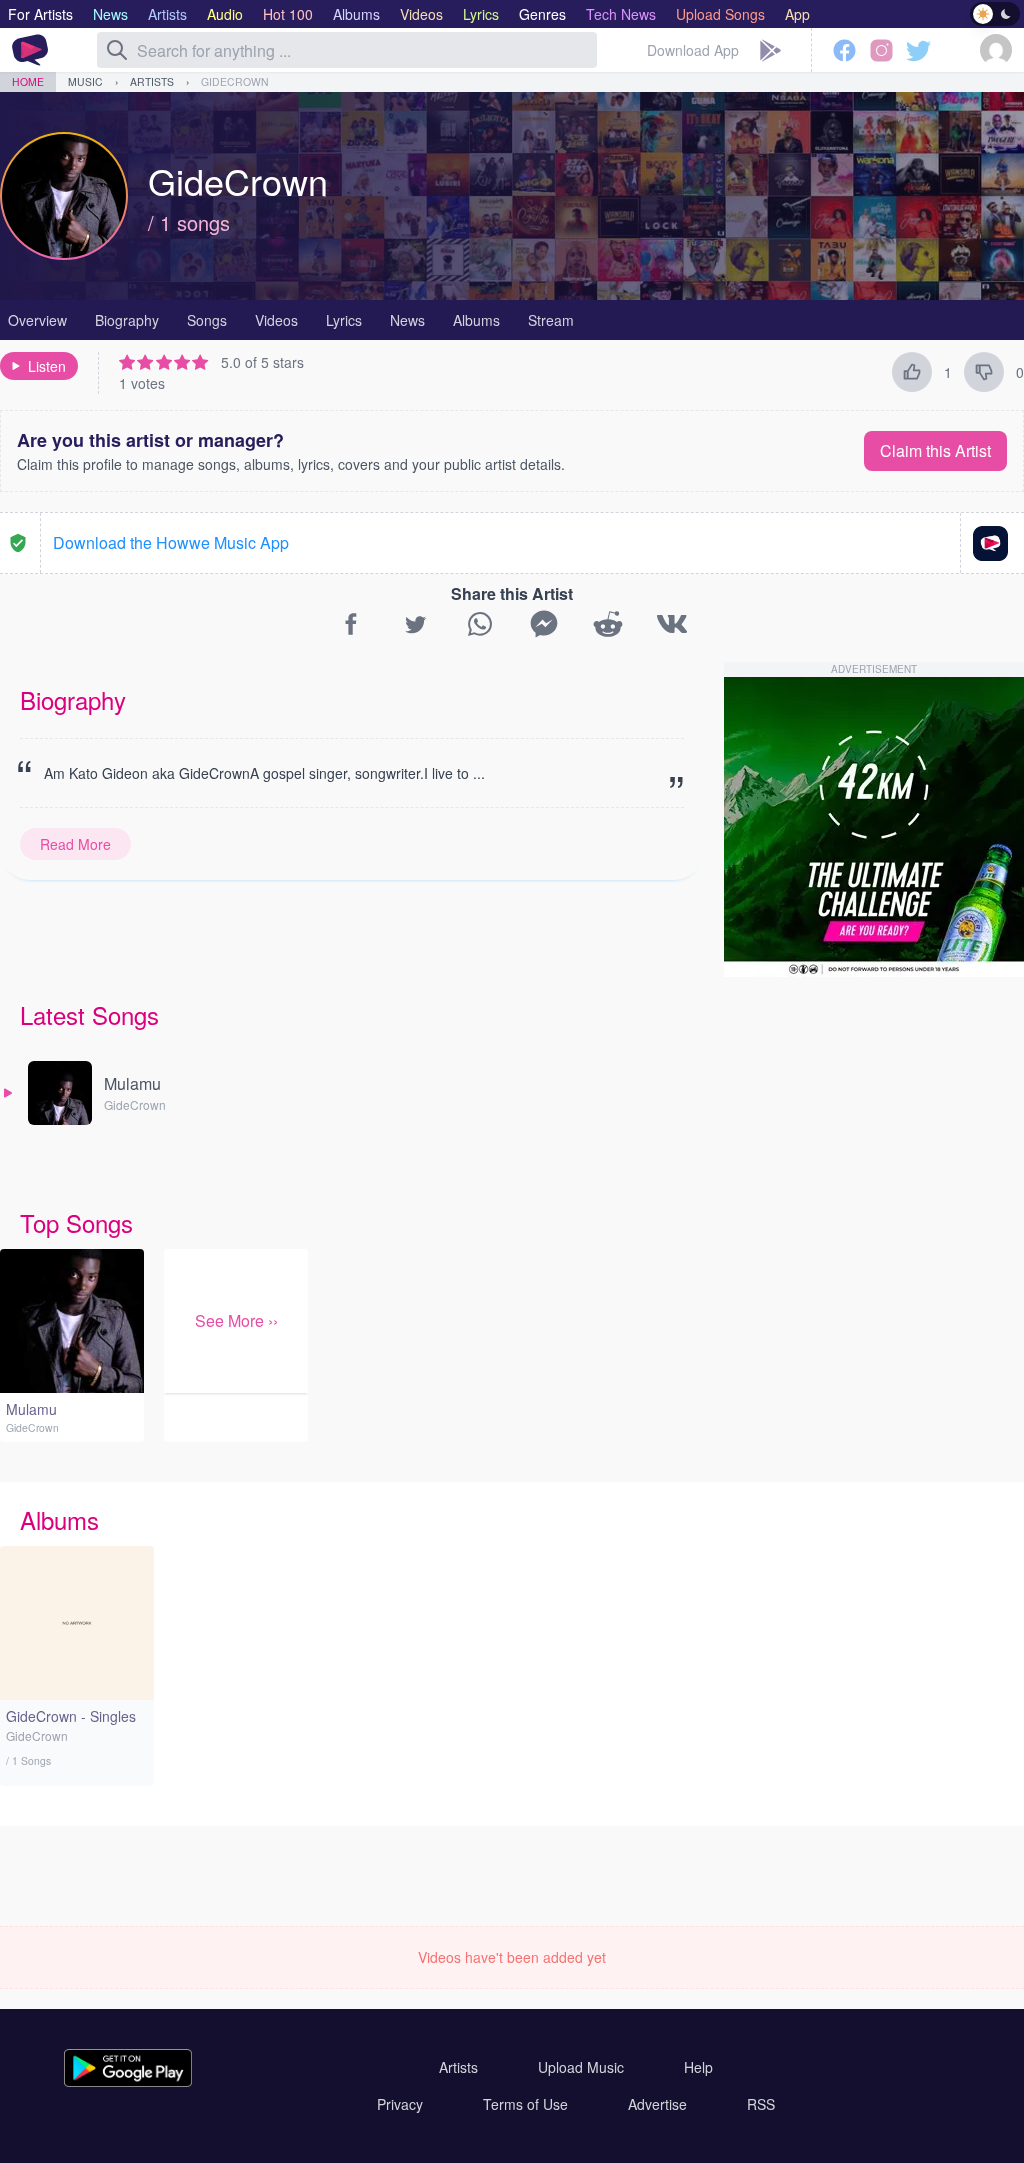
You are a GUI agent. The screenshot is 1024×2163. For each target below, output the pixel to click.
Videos (276, 320)
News (407, 320)
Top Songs (76, 1222)
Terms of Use (525, 2104)
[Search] (117, 50)
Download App (693, 50)
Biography (127, 320)
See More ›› (236, 1320)
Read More (75, 844)
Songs (207, 320)
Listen (47, 366)
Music (85, 81)
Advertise (657, 2104)
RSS (761, 2104)
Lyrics (344, 320)
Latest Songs (89, 1014)
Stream (551, 320)
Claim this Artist (935, 450)
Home (28, 81)
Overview (37, 320)
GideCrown (235, 81)
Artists (152, 81)
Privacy (400, 2104)
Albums (476, 320)
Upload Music (581, 2067)
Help (698, 2067)
